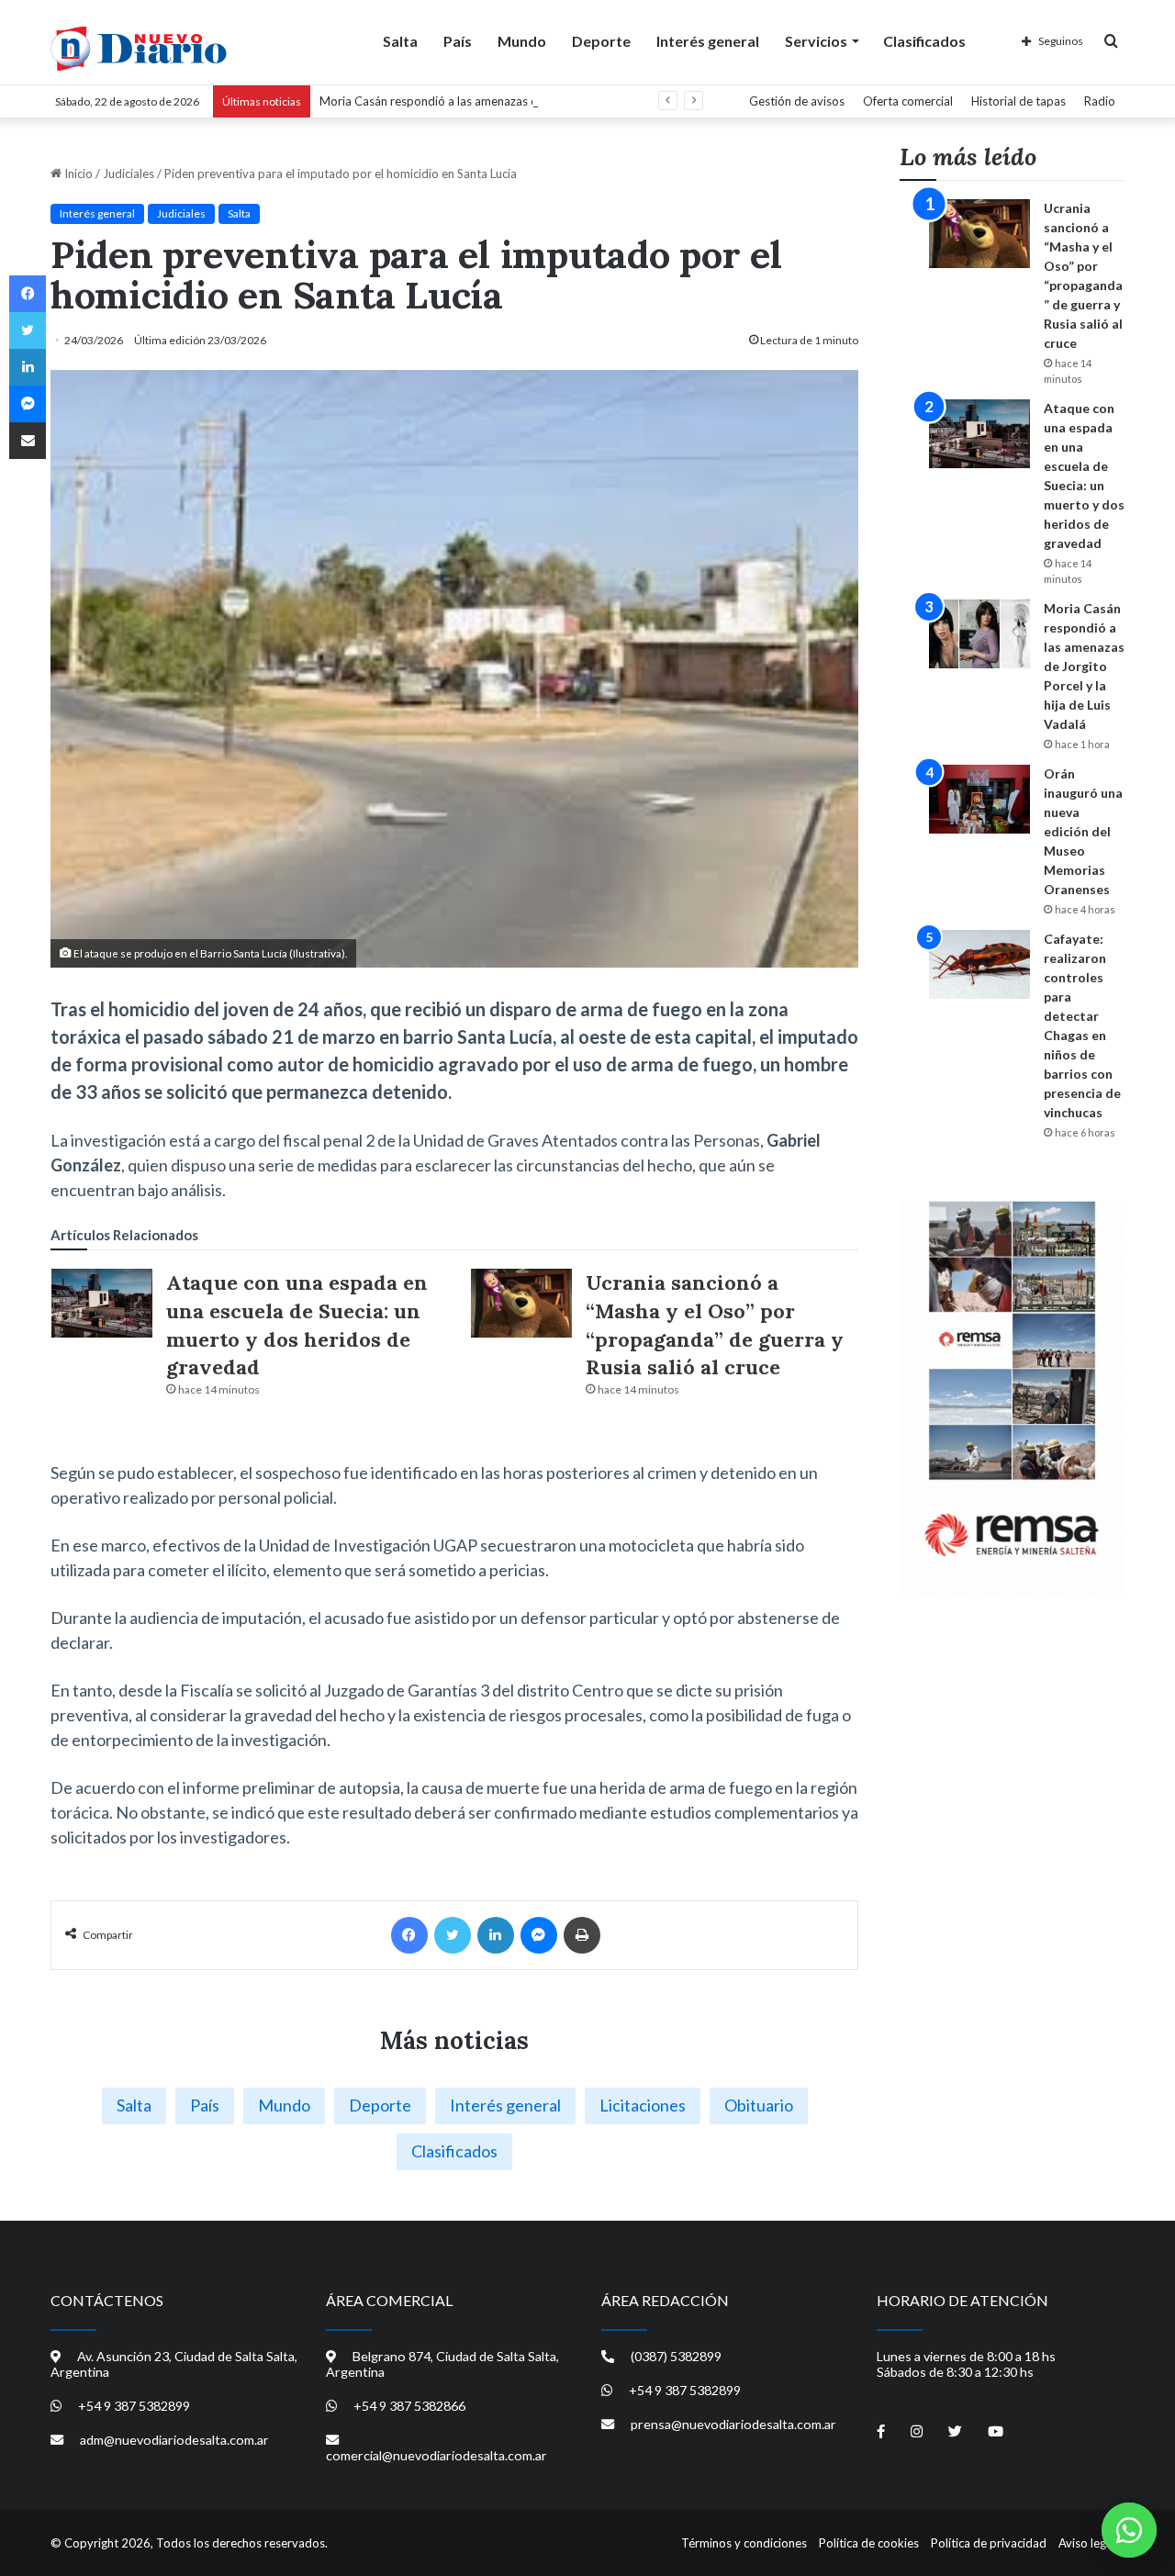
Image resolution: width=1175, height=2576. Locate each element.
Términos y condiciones (744, 2543)
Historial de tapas (1018, 101)
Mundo (522, 41)
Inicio (77, 174)
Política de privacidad (989, 2543)
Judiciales (129, 174)
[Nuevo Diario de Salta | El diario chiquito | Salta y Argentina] (139, 49)
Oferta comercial (908, 101)
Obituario (759, 2105)
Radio (1100, 101)
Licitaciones (643, 2105)
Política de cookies (869, 2543)
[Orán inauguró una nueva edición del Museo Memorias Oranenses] (979, 799)
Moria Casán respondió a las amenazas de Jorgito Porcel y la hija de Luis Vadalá (532, 101)
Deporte (601, 41)
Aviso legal (1087, 2543)
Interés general (708, 41)
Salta (400, 41)
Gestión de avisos (797, 101)
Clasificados (924, 41)
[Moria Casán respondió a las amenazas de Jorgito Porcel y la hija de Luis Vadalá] (979, 634)
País (458, 41)
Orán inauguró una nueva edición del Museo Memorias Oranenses (1083, 831)
